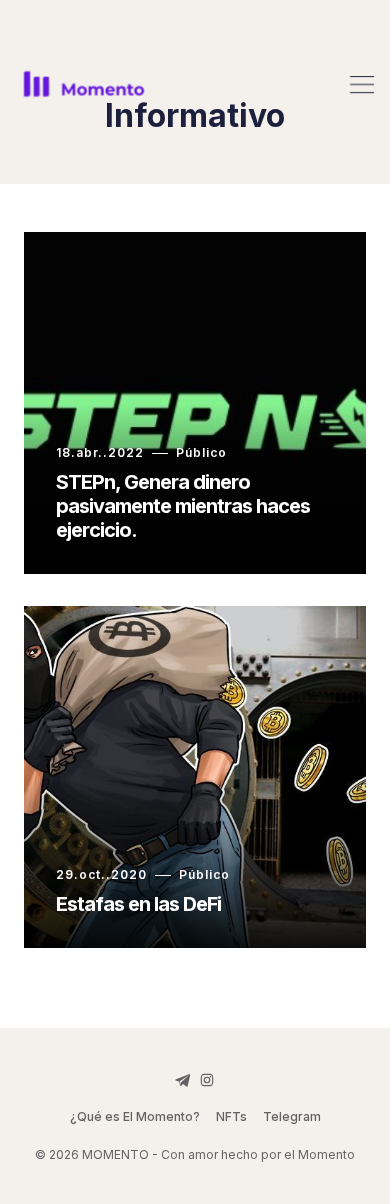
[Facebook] (183, 1080)
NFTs (231, 1116)
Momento (326, 1154)
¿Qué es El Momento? (135, 1116)
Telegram (292, 1116)
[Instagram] (207, 1080)
